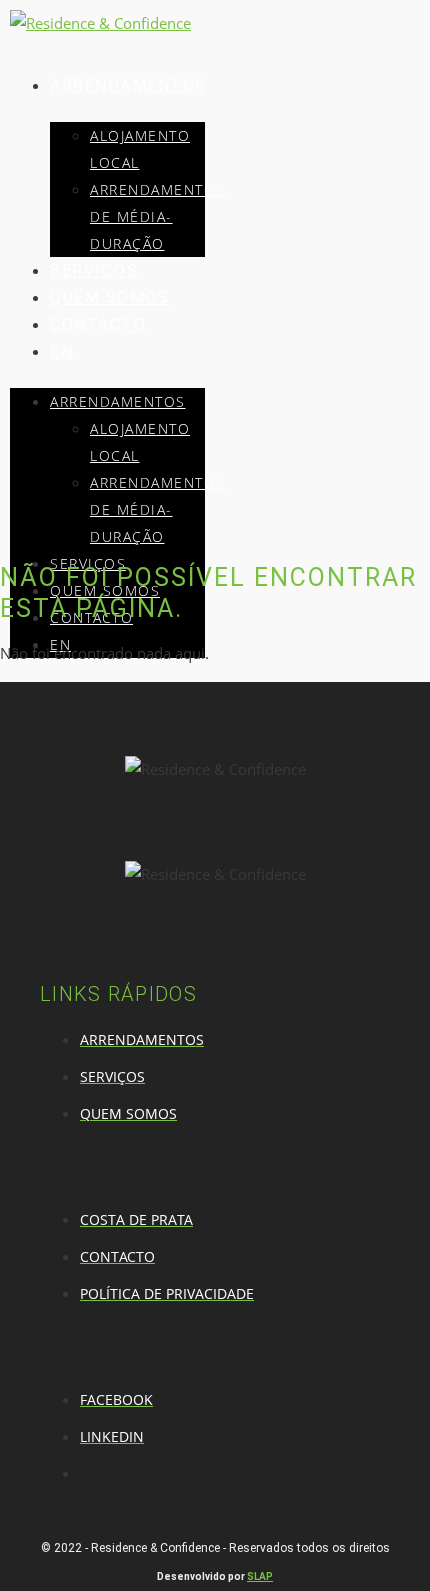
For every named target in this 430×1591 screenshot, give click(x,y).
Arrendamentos (128, 85)
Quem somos (109, 297)
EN (61, 351)
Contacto (98, 324)
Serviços (94, 270)
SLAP (260, 1576)
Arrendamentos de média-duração (158, 216)
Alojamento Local (140, 149)
